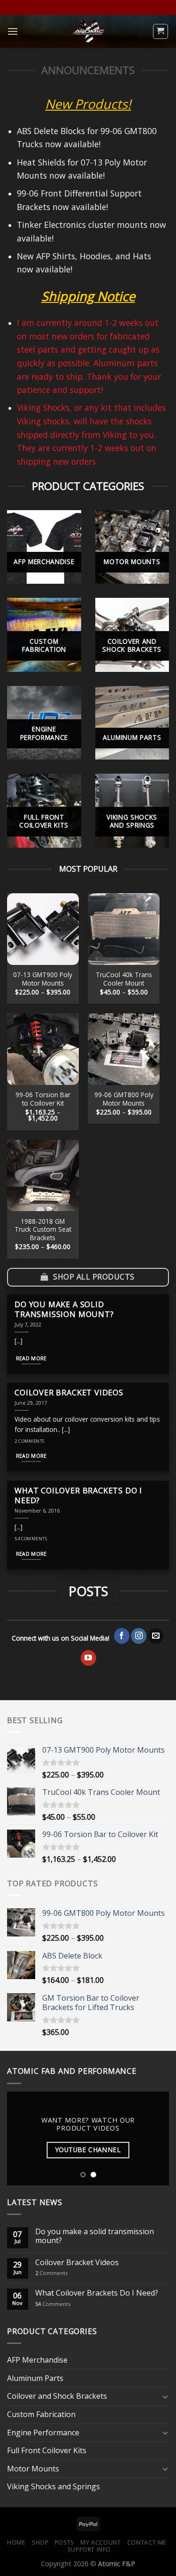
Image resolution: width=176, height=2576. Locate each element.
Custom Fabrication (41, 2414)
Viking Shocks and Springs (54, 2486)
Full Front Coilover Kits (47, 2450)
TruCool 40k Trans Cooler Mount (124, 979)
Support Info (89, 2550)
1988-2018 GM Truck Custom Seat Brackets (43, 1230)
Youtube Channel (88, 2150)
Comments (51, 2273)
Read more (31, 1358)
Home (16, 2542)
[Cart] (161, 31)
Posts (65, 2542)
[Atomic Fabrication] (88, 31)
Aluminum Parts (35, 2378)
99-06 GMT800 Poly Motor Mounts (124, 1099)
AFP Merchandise (37, 2360)
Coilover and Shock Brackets (57, 2396)
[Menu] (13, 31)
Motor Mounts (33, 2469)
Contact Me (147, 2542)
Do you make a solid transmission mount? (95, 2236)
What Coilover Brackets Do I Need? (97, 2293)
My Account (100, 2542)
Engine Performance (43, 2433)
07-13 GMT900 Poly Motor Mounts (43, 979)
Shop (40, 2542)
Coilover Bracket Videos (77, 2263)
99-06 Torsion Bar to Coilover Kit (43, 1099)
